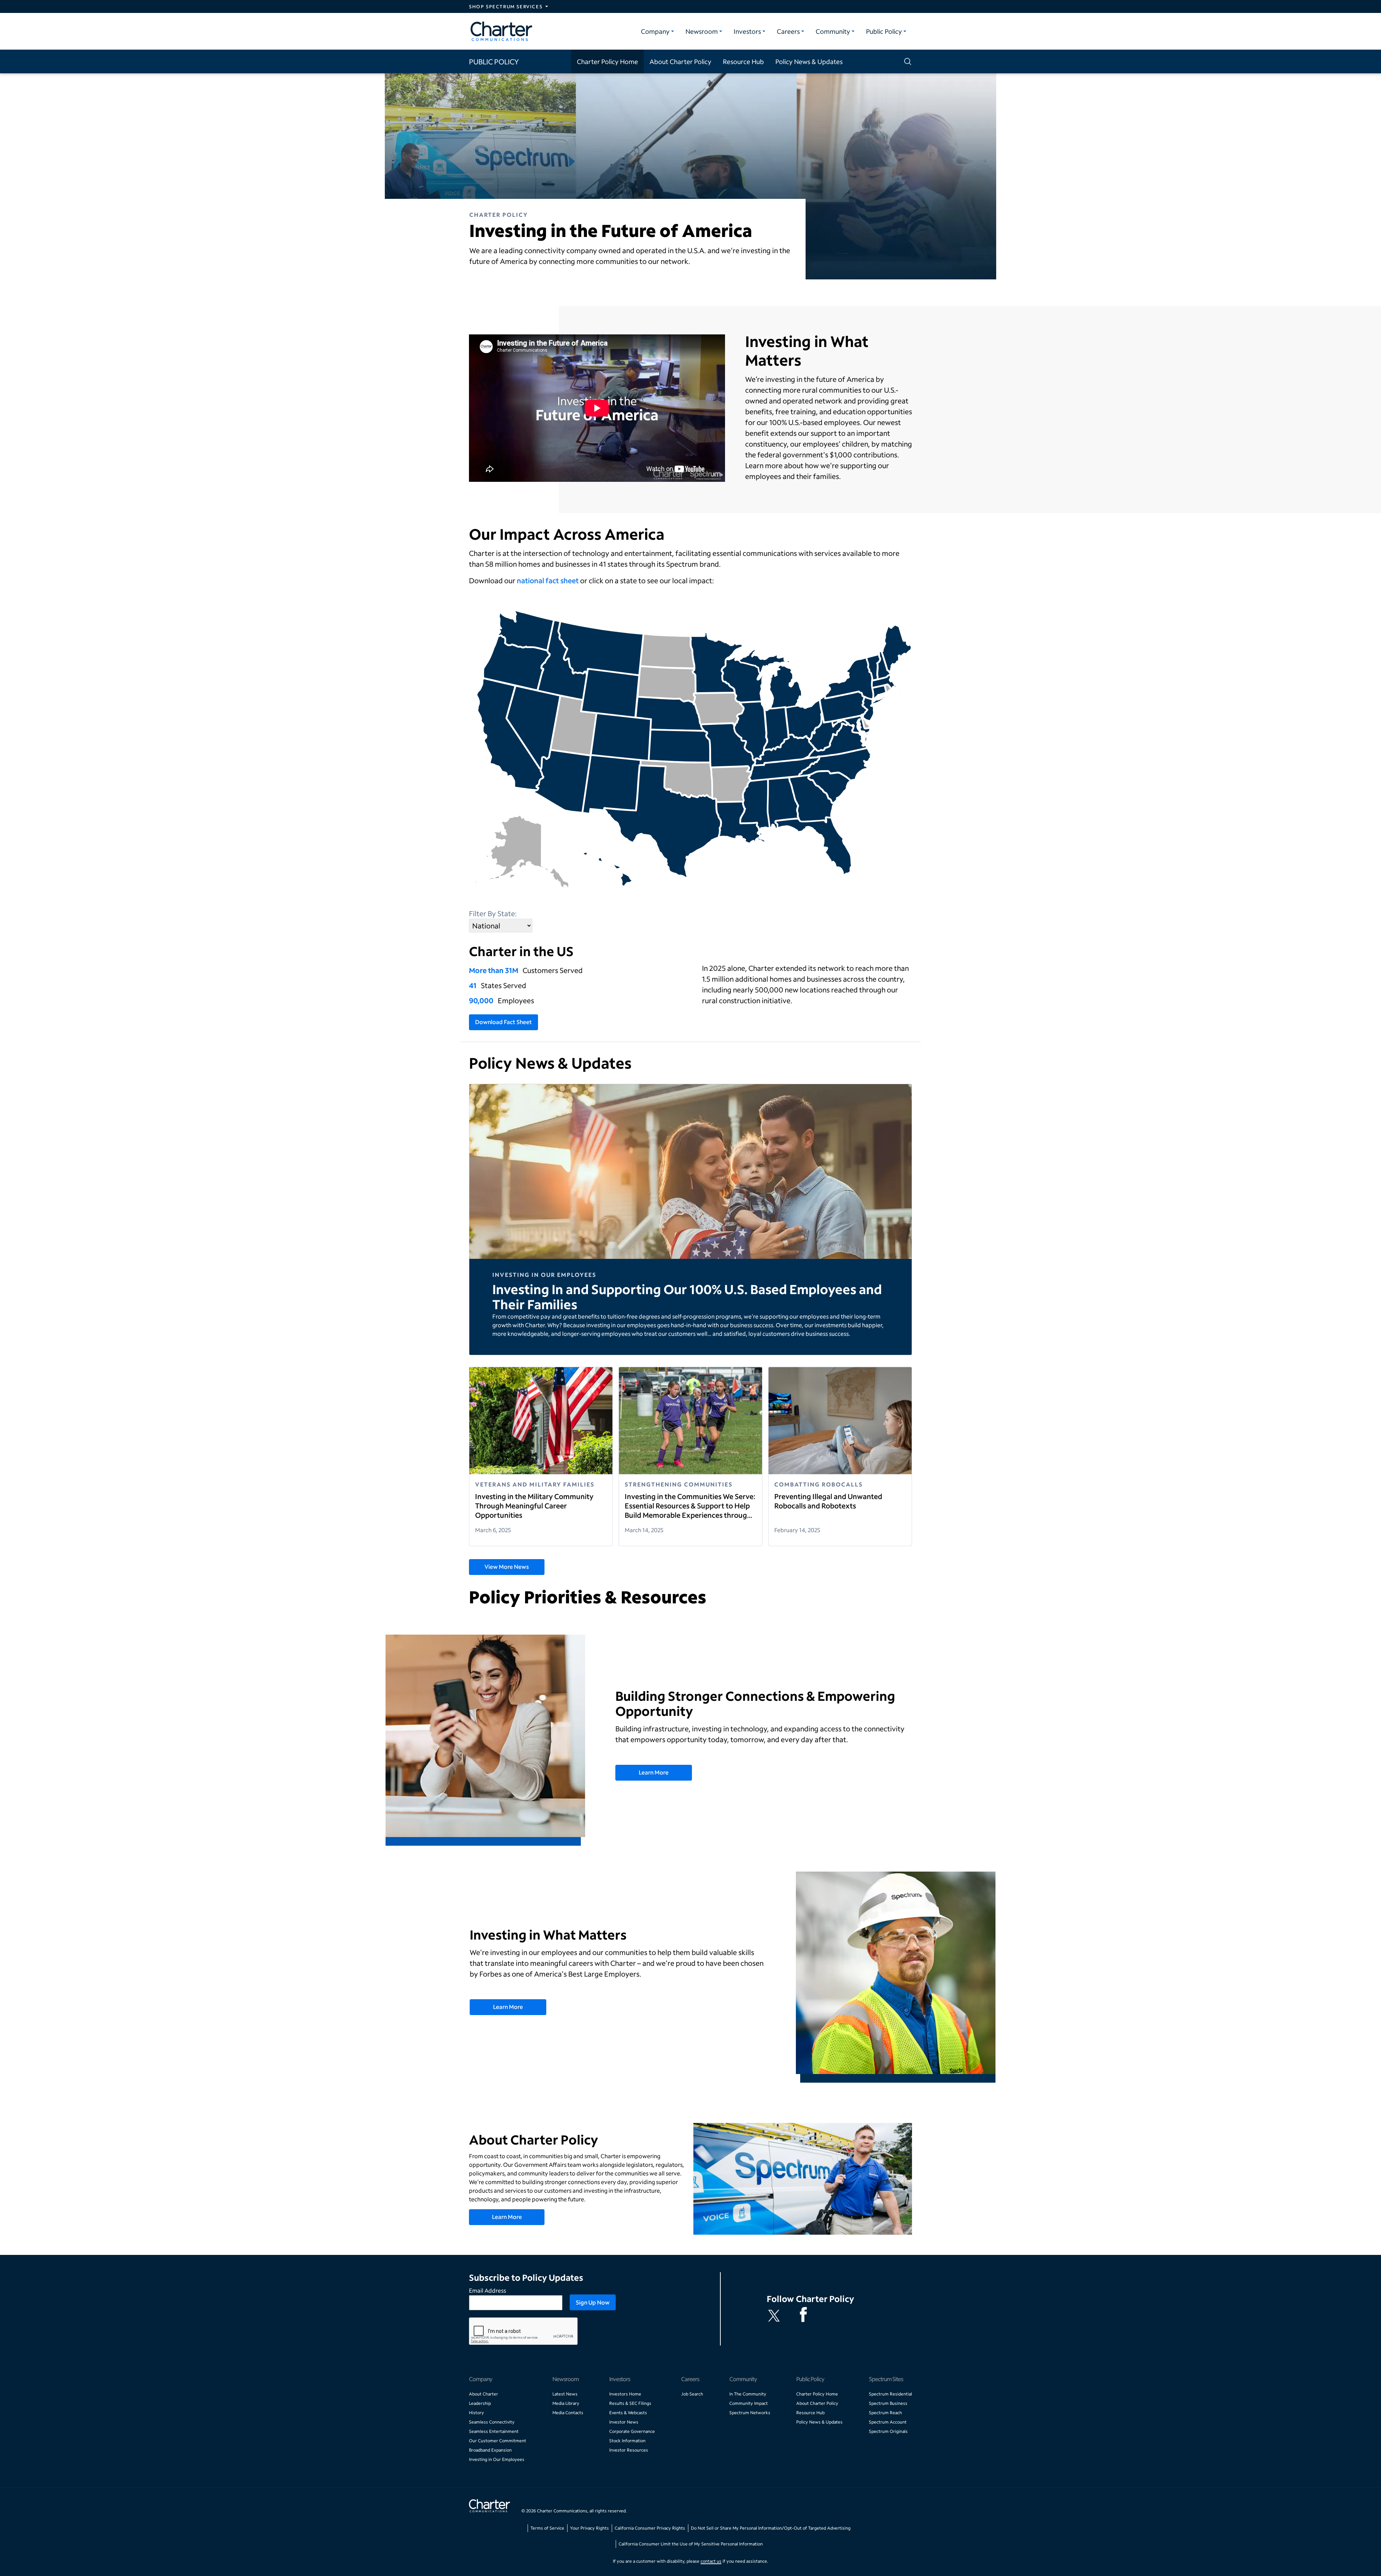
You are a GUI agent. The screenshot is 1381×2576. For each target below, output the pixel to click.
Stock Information (627, 2441)
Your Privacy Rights (589, 2528)
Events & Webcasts (628, 2413)
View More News (507, 1566)
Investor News (624, 2422)
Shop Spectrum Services (506, 6)
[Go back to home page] (489, 2507)
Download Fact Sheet (503, 1022)
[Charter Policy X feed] (775, 2316)
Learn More (654, 1772)
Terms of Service (547, 2528)
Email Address (487, 2290)
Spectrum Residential (890, 2394)
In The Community (748, 2394)
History (477, 2413)
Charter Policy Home (607, 61)
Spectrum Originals (888, 2431)
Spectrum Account (888, 2422)
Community (833, 31)
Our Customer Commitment (498, 2441)
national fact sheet (548, 580)
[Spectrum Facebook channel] (805, 2316)
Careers (788, 31)
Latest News (565, 2394)
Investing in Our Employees (497, 2459)
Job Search (692, 2394)
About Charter (484, 2394)
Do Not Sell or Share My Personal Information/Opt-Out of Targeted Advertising (771, 2528)
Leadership (480, 2403)
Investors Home (625, 2394)
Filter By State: (493, 913)
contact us (711, 2561)
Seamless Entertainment (494, 2431)
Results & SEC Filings (630, 2403)
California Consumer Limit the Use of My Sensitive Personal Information (691, 2544)
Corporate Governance (632, 2431)
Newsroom (702, 31)
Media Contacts (568, 2413)
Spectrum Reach (885, 2413)
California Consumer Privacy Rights (650, 2528)
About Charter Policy (680, 61)
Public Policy (884, 31)
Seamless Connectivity (492, 2422)
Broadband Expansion (490, 2450)
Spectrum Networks (750, 2413)
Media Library (566, 2403)
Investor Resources (629, 2450)
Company (655, 31)
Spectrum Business (888, 2403)
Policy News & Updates (809, 61)
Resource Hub (743, 61)
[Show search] (906, 61)
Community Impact (749, 2403)
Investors (747, 31)
